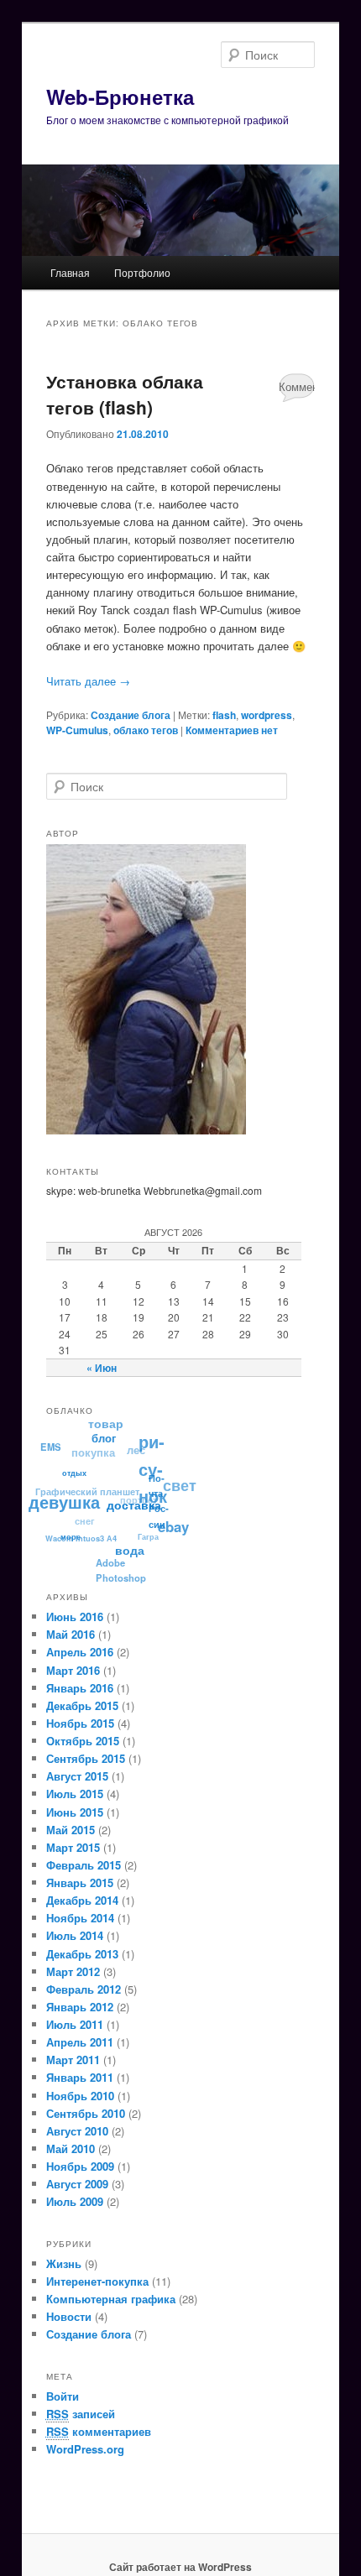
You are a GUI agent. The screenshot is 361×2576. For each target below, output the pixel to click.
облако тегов (146, 730)
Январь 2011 (80, 2077)
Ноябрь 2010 (80, 2096)
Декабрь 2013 (82, 1954)
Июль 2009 (75, 2201)
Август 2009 (77, 2184)
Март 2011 (73, 2060)
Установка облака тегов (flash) (125, 394)
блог (105, 1440)
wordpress (267, 715)
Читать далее (88, 681)
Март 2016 (73, 1670)
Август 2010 (77, 2131)
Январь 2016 (80, 1688)
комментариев (99, 2431)
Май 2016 (71, 1634)
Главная (70, 272)
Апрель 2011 (80, 2042)
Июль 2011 (75, 2024)
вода (127, 1551)
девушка (63, 1501)
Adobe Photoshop (118, 1569)
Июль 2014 (75, 1935)
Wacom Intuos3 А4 (80, 1537)
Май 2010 (71, 2148)
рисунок (154, 1470)
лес (138, 1449)
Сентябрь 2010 (86, 2113)
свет (180, 1486)
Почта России (158, 1504)
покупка (96, 1450)
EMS (52, 1445)
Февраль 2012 (84, 1989)
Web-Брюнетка (120, 96)
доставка (132, 1507)
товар (108, 1422)
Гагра (147, 1537)
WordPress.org (85, 2449)
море (68, 1537)
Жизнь (64, 2263)
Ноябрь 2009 (80, 2166)
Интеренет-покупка (97, 2281)
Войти (63, 2396)
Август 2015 (77, 1776)
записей (81, 2414)
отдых (73, 1474)
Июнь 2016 (75, 1617)
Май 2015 (71, 1830)
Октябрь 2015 (83, 1741)
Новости (69, 2316)
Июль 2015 (75, 1794)
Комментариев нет (297, 390)
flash (224, 715)
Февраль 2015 (84, 1865)
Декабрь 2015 (82, 1705)
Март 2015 (73, 1847)
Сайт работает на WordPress (180, 2567)
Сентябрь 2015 (86, 1758)
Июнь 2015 (75, 1812)
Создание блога (131, 715)
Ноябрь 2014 (80, 1918)
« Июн (102, 1368)
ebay (173, 1529)
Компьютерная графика (111, 2299)
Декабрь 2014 (82, 1900)
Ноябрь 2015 (80, 1723)
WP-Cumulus (77, 730)
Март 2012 (73, 1971)
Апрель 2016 (80, 1652)
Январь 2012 (80, 2007)
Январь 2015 (80, 1882)
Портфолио (142, 272)
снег (86, 1517)
